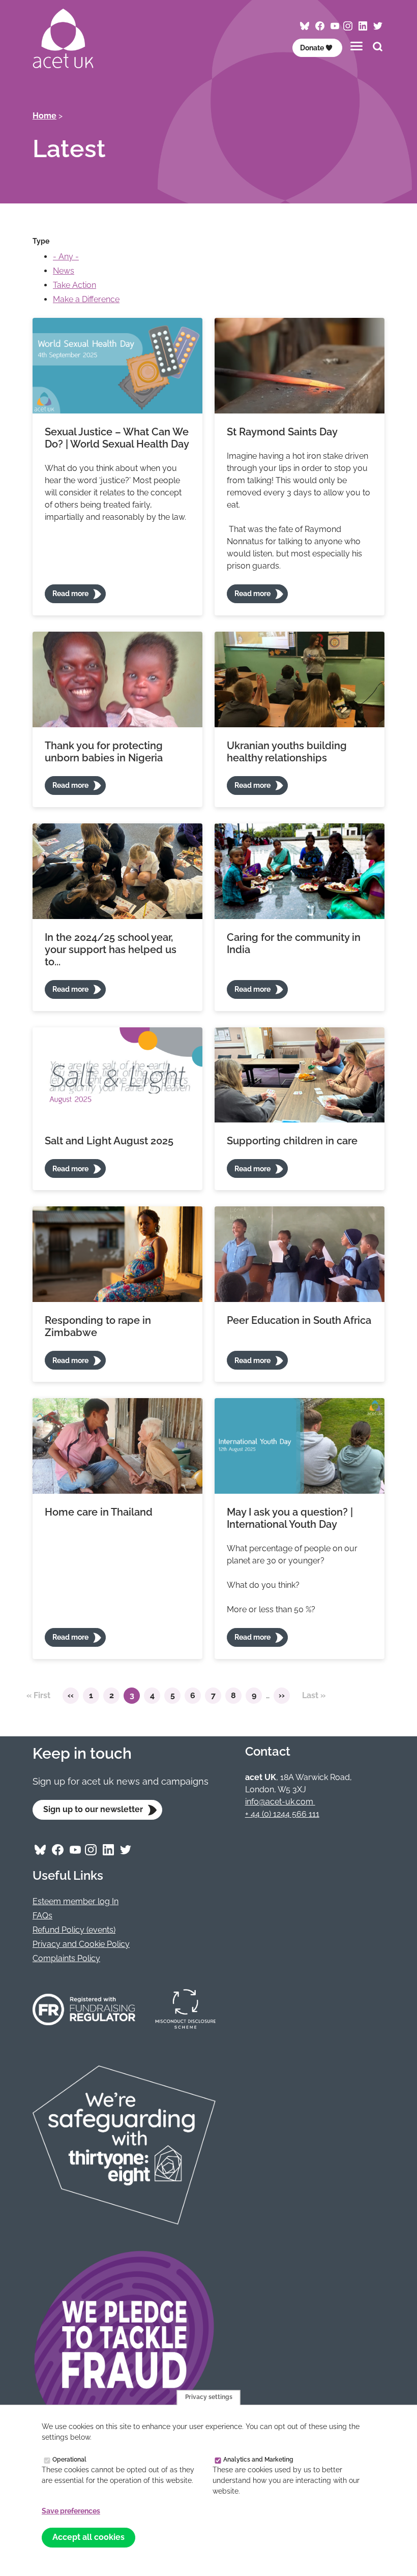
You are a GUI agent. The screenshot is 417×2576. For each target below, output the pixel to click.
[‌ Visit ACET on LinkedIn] (363, 26)
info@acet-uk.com (280, 1802)
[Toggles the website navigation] (356, 46)
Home (44, 116)
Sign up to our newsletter (93, 1809)
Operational (69, 2459)
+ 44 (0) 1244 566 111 (282, 1814)
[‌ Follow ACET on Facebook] (320, 26)
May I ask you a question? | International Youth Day (290, 1518)
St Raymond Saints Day (282, 432)
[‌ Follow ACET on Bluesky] (305, 26)
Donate (312, 48)
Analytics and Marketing (258, 2459)
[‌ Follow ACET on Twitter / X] (378, 26)
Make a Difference (86, 299)
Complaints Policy (66, 1958)
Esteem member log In (76, 1901)
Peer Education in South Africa (299, 1320)
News (64, 271)
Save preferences (71, 2511)
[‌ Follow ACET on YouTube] (335, 26)
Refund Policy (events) (74, 1930)
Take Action (75, 285)
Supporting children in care (292, 1141)
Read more (70, 594)
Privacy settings (209, 2397)
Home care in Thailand (99, 1512)
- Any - (66, 257)
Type (41, 241)
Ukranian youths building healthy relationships (287, 752)
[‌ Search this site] (378, 48)
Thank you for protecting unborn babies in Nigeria (104, 752)
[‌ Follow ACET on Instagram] (348, 26)
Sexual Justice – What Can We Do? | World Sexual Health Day (117, 438)
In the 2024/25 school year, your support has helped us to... (111, 950)
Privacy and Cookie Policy (81, 1944)
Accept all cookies (88, 2537)
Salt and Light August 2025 (109, 1141)
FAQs (42, 1916)
